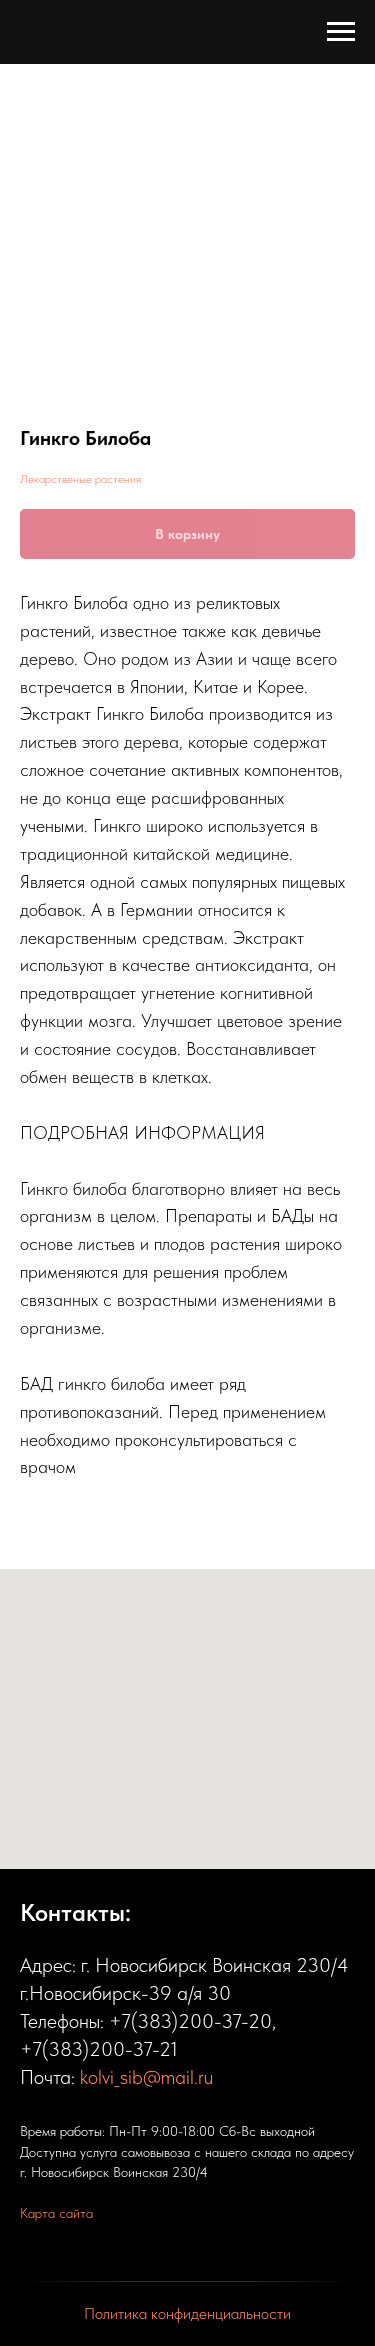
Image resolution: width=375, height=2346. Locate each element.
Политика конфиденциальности (187, 2313)
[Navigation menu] (341, 32)
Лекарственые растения (80, 479)
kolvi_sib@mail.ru (146, 2077)
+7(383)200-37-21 (99, 2049)
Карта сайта (56, 2213)
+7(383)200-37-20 (190, 2021)
